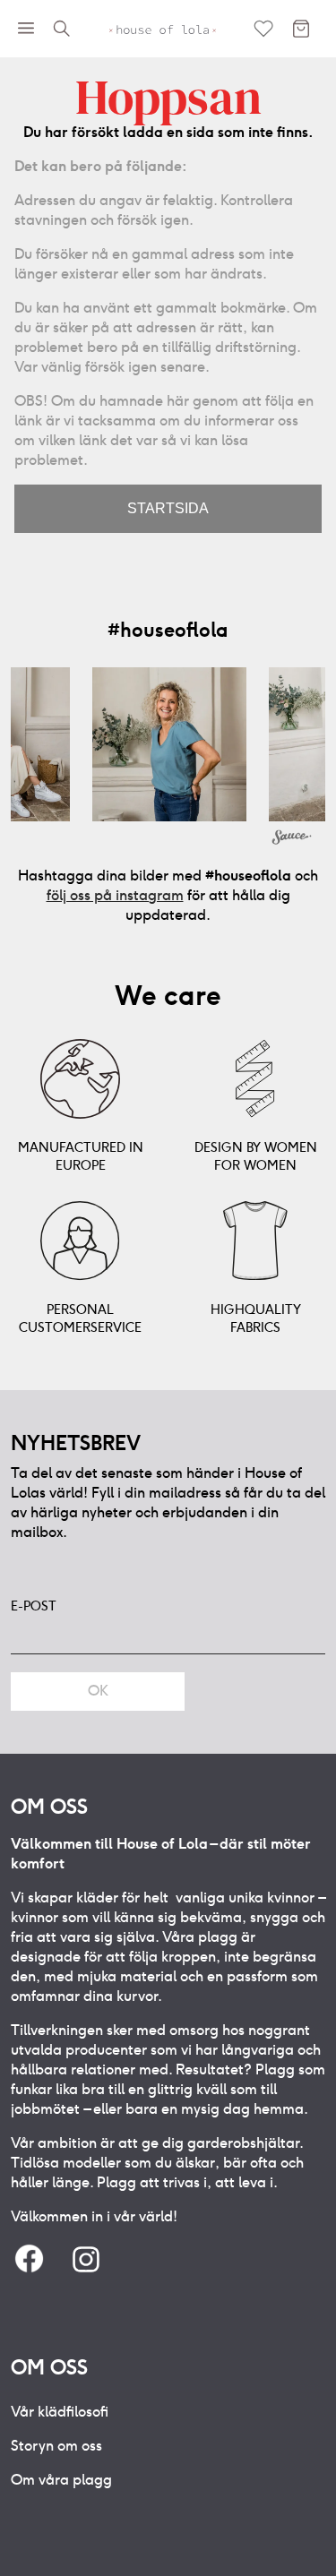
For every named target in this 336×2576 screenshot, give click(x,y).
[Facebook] (29, 2260)
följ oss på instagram (115, 895)
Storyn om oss (56, 2446)
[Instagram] (86, 2260)
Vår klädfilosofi (60, 2412)
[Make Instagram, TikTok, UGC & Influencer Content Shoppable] (292, 839)
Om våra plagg (61, 2480)
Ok (98, 1691)
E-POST (34, 1606)
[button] (169, 744)
